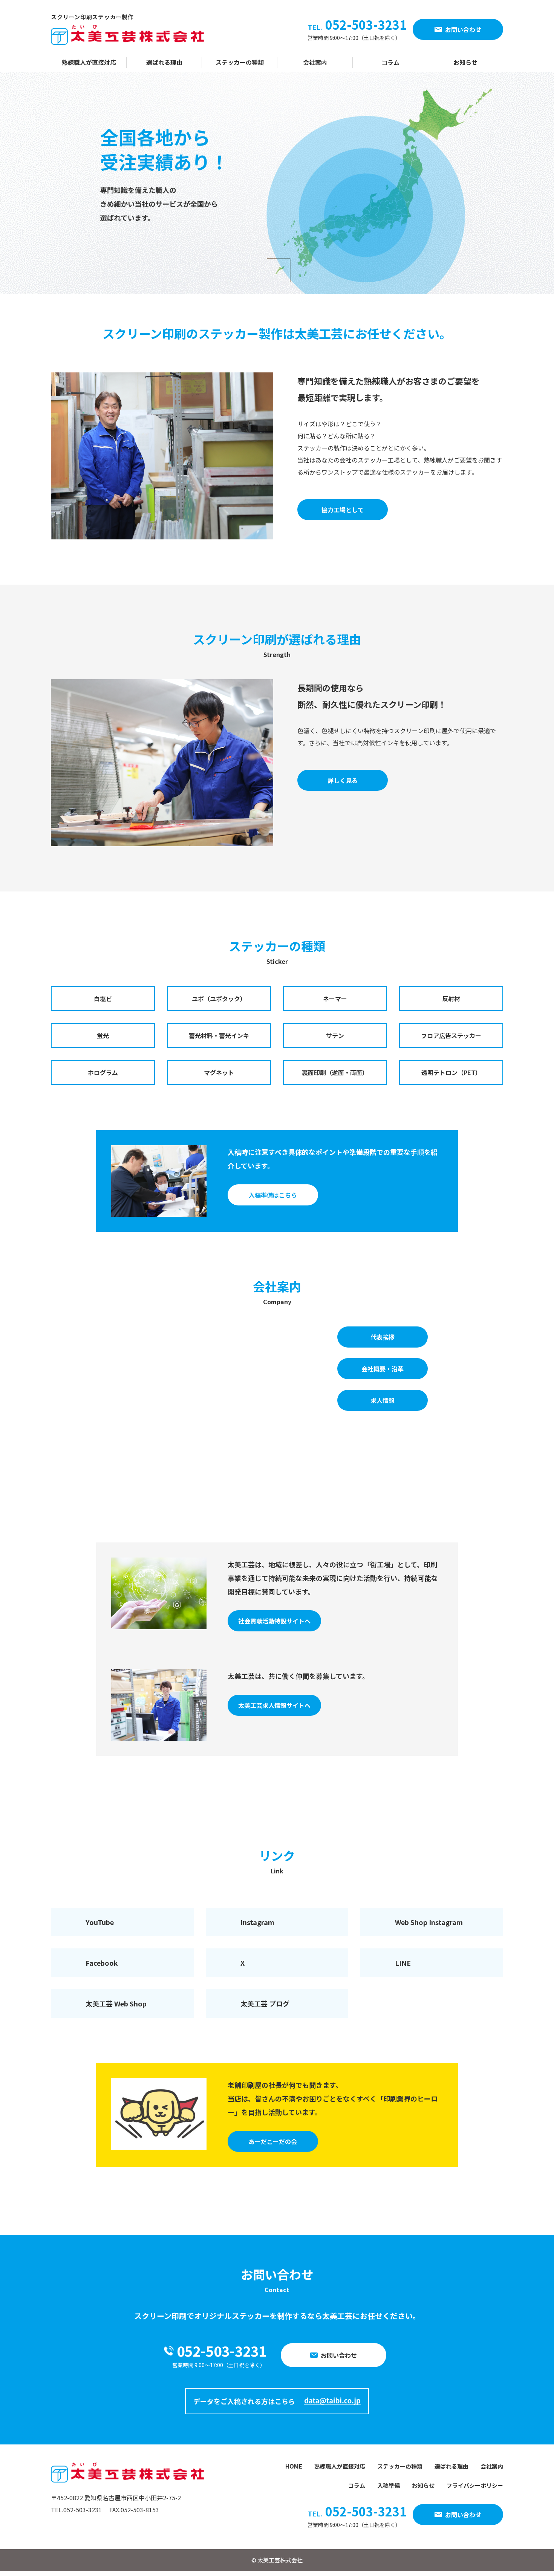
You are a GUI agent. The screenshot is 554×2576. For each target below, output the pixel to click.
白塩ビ (103, 999)
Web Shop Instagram (429, 1922)
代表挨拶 (383, 1337)
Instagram (257, 1922)
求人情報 (383, 1400)
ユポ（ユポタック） (219, 999)
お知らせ (465, 62)
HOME (294, 2466)
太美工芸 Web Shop (116, 2003)
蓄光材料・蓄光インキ (219, 1035)
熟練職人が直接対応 (89, 62)
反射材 (451, 999)
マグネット (219, 1072)
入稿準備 (389, 2485)
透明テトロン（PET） (451, 1072)
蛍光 (103, 1035)
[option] (277, 183)
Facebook (102, 1963)
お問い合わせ (463, 29)
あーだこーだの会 (273, 2141)
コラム (390, 62)
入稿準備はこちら (273, 1195)
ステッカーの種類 (240, 62)
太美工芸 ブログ (265, 2003)
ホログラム (103, 1072)
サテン (335, 1035)
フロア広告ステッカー (451, 1035)
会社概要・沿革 (383, 1369)
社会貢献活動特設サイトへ (274, 1621)
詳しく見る (343, 780)
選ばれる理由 (164, 62)
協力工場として (343, 510)
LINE (403, 1963)
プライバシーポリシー (475, 2485)
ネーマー (335, 999)
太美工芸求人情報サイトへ (274, 1705)
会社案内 (315, 62)
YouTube (100, 1922)
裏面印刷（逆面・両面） (335, 1072)
